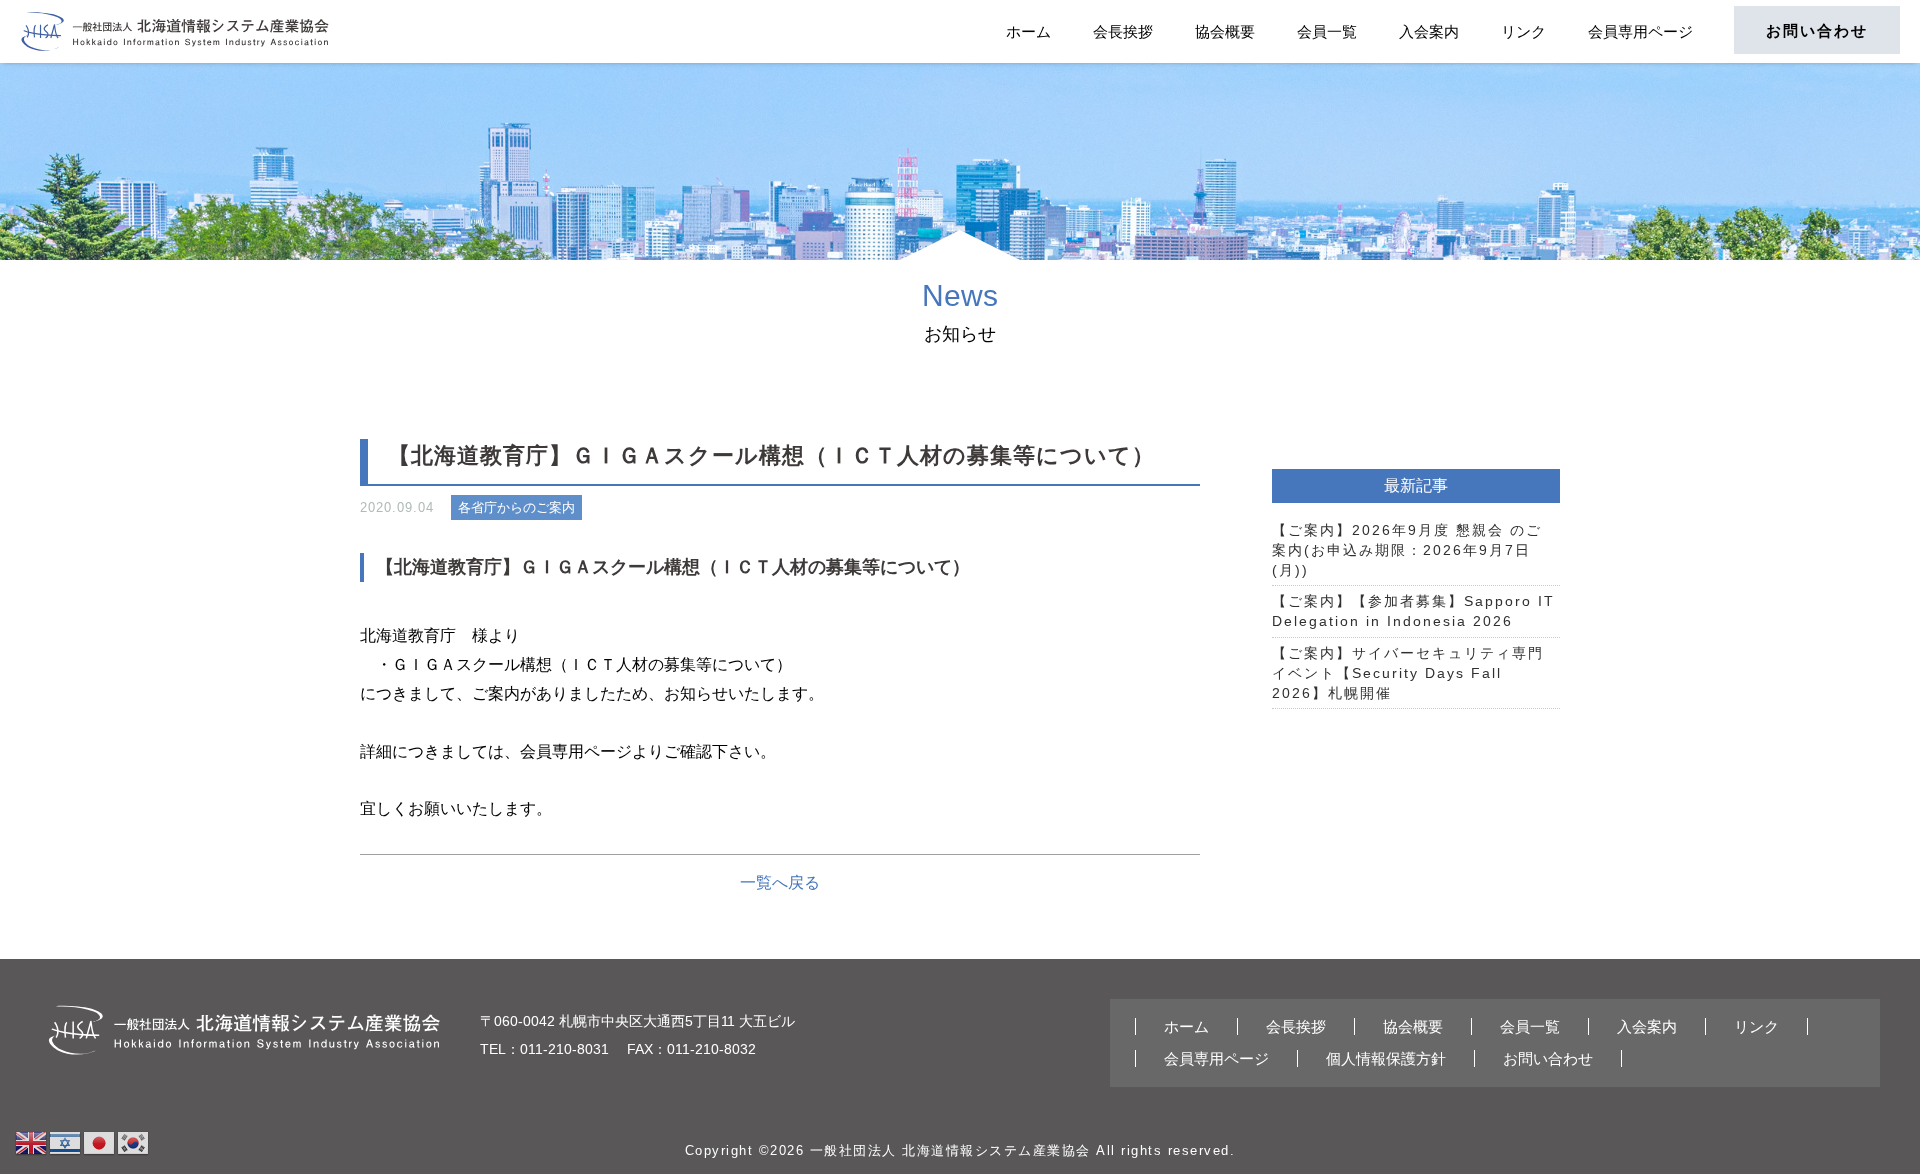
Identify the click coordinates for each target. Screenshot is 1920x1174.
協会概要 (1225, 31)
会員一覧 (1327, 31)
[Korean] (134, 1141)
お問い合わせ (1817, 30)
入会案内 (1429, 31)
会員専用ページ (1640, 31)
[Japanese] (100, 1141)
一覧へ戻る (780, 882)
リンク (1523, 31)
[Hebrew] (66, 1141)
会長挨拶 (1123, 31)
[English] (32, 1141)
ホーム (1028, 31)
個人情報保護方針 (1386, 1058)
